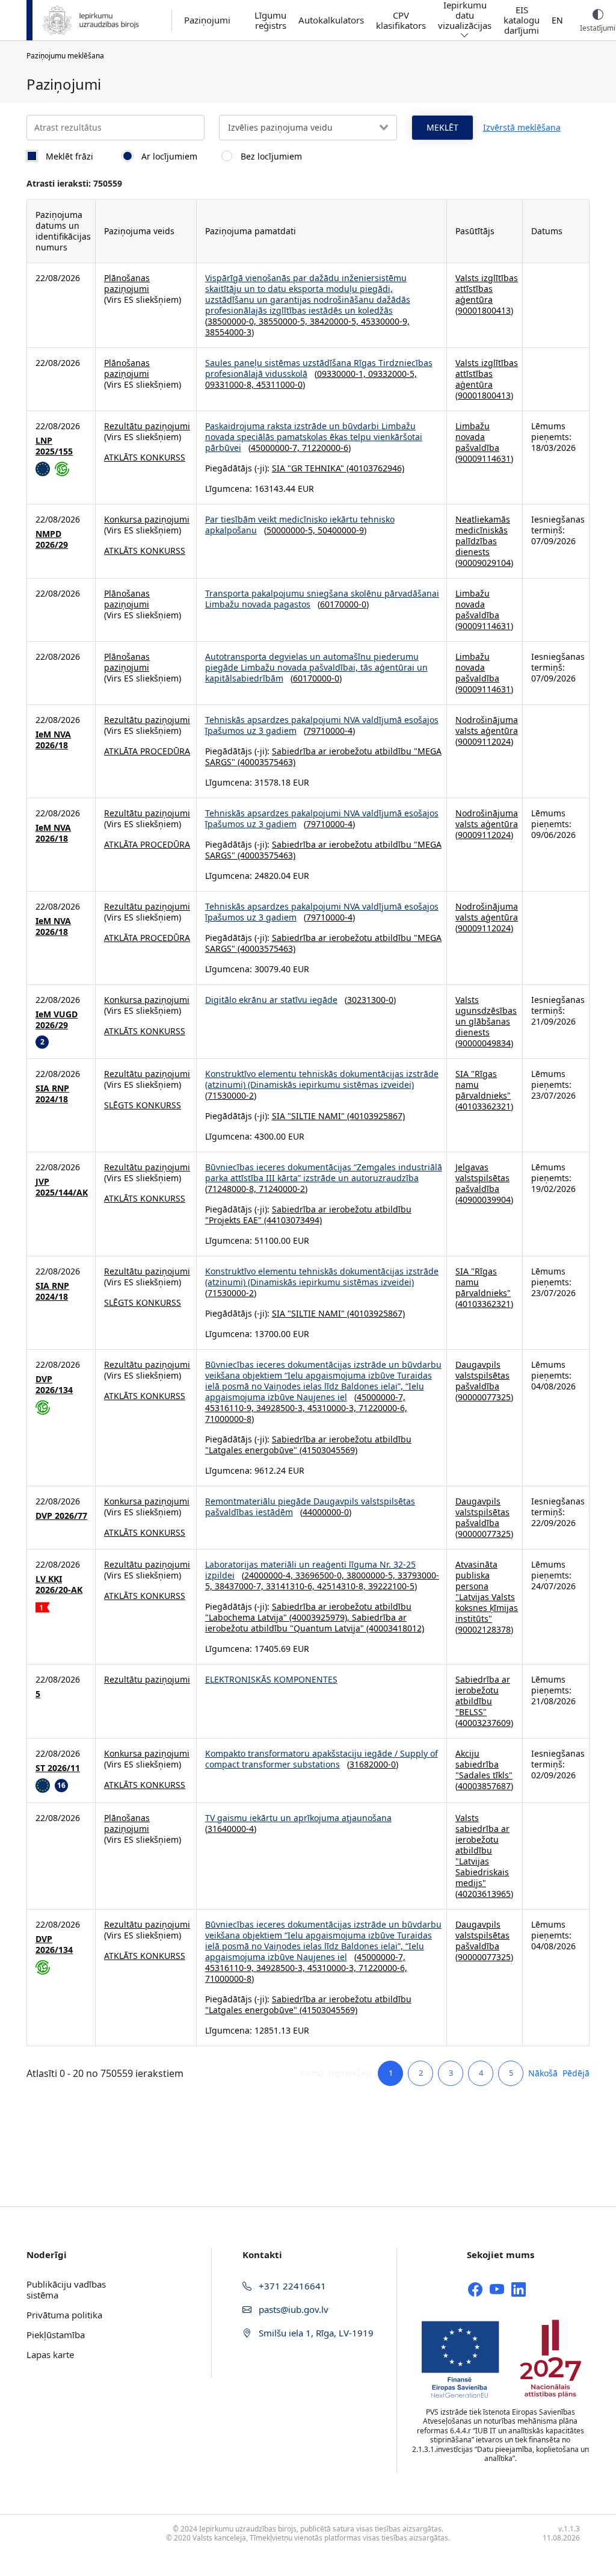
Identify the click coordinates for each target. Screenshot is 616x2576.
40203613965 (484, 1894)
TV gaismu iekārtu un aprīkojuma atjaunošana (298, 1818)
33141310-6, (291, 1586)
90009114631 (484, 458)
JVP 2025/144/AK (62, 1187)
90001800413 (484, 310)
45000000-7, (276, 448)
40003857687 (484, 1786)
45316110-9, (231, 1408)
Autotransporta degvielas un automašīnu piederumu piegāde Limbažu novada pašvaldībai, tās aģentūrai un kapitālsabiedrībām (316, 667)
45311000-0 (279, 384)
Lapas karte (50, 2354)
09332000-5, (393, 374)
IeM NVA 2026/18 (53, 740)
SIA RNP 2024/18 (52, 1094)
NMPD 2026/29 (52, 539)
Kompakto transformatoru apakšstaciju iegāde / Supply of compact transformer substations (322, 1759)
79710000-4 (329, 731)
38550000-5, (284, 321)
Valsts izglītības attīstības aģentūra (487, 289)
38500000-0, (233, 321)
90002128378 (484, 1629)
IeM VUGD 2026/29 (57, 1020)
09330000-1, (343, 374)
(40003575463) (265, 762)
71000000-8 (228, 1419)
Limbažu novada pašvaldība (477, 437)
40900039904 (484, 1200)
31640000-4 (231, 1829)
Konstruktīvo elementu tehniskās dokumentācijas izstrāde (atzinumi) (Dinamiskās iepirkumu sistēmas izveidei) (322, 1079)
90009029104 (484, 563)
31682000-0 (373, 1764)
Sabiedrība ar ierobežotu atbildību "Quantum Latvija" (306, 1623)
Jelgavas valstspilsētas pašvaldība (482, 1178)
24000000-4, (270, 1575)
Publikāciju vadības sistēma (66, 2289)
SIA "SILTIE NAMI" (308, 1116)
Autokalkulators (331, 20)
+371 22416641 (291, 2286)
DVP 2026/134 (54, 1385)
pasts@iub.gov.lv (292, 2309)
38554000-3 (228, 332)
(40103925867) (375, 1116)
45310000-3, (333, 1408)
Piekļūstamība (56, 2335)
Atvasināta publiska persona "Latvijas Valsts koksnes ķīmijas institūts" (487, 1591)
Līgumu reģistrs (270, 20)
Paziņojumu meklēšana (65, 56)
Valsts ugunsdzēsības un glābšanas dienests (486, 1016)
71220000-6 (325, 448)
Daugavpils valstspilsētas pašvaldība (482, 1375)
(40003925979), (319, 1617)
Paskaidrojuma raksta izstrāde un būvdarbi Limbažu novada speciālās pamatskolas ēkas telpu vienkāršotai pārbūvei (314, 437)
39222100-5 (391, 1586)
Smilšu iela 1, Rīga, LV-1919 (315, 2333)
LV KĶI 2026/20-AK (59, 1584)
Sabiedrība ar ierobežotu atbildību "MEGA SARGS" (323, 756)
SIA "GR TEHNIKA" (308, 468)
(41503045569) (327, 1450)
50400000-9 (341, 530)
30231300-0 (370, 1000)
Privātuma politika (64, 2315)
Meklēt (442, 127)
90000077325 (484, 1397)
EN (557, 20)
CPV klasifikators (401, 20)
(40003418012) (394, 1628)
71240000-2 (282, 1189)
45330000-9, (385, 321)
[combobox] (308, 128)
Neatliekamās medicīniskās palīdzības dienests (483, 535)
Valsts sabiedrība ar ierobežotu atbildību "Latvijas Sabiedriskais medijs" (482, 1850)
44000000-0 (326, 1512)
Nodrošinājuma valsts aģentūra (487, 725)
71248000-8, (233, 1189)
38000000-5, (372, 1575)
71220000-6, (383, 1408)
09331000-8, (231, 384)
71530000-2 (231, 1095)
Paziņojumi (207, 20)
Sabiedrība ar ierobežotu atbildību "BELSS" (483, 1696)
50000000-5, (292, 530)
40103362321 (484, 1106)
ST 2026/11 (58, 1768)
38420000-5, (335, 321)
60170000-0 (343, 604)
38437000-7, (240, 1586)
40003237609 (484, 1723)
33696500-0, (321, 1575)
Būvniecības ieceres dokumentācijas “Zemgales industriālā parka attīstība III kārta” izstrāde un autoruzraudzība (324, 1172)
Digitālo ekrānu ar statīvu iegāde (271, 1000)
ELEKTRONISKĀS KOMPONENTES (271, 1679)
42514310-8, (343, 1586)
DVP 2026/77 (61, 1516)
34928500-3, (282, 1408)
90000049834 (484, 1043)
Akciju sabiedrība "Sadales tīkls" (484, 1764)
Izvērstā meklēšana (522, 127)
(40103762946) (374, 468)
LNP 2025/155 (54, 446)
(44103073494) (292, 1220)
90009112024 (484, 741)
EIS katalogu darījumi (522, 20)
